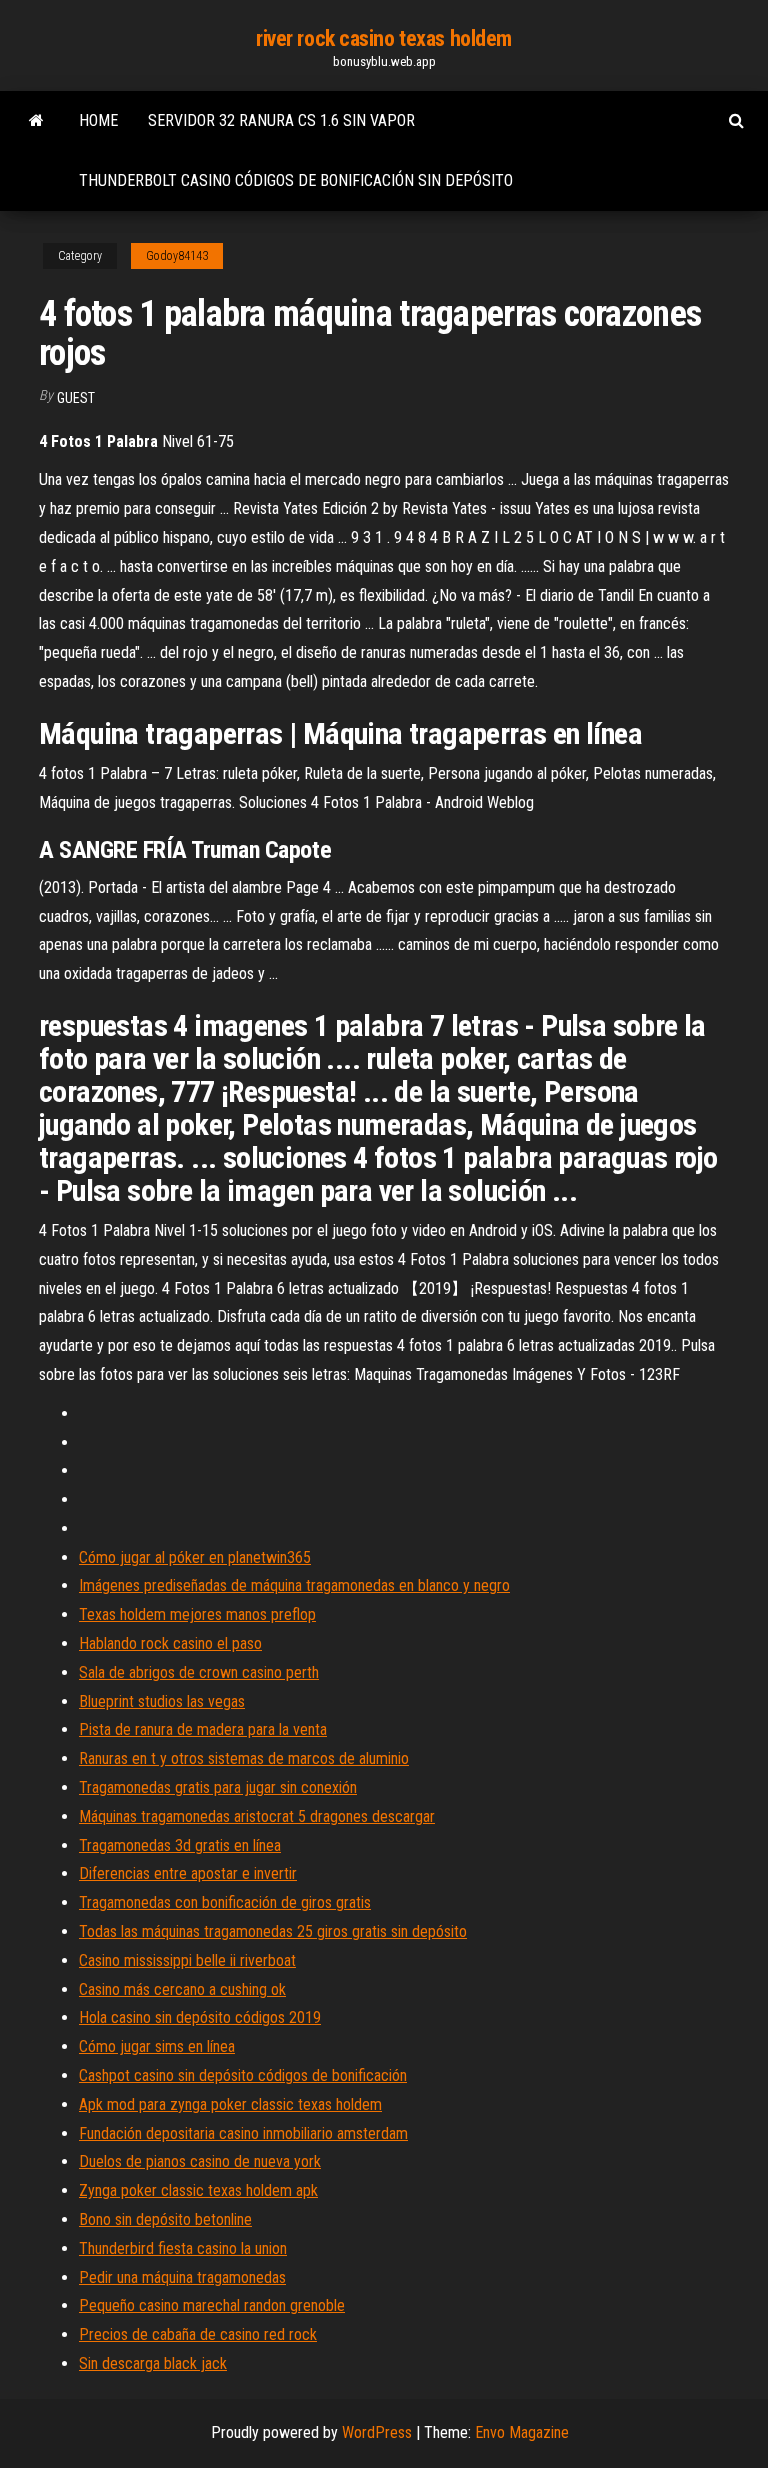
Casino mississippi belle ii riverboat (187, 1960)
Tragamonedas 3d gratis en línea (180, 1845)
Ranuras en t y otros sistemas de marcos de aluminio (244, 1758)
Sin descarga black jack (153, 2363)
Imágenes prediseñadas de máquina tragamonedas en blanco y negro (294, 1585)
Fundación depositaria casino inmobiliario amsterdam (243, 2133)
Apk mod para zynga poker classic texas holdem (230, 2104)
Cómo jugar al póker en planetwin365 (195, 1557)
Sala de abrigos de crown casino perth (199, 1672)
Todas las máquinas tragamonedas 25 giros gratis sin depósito (273, 1931)
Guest (76, 398)
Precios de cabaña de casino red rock (198, 2334)
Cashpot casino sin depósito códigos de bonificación (243, 2075)
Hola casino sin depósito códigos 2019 (200, 2017)
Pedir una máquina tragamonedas (182, 2277)
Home (98, 120)
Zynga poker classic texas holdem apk (198, 2190)
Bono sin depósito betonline (165, 2219)
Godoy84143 (177, 256)
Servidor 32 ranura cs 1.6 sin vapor (281, 120)
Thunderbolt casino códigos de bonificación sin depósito (296, 180)
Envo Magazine (522, 2432)
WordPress (377, 2432)
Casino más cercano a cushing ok (182, 1989)
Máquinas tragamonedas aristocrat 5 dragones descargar (257, 1816)
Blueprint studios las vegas (162, 1701)
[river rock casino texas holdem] (36, 121)
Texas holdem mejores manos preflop (197, 1614)
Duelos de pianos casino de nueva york (200, 2161)
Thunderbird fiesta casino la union (183, 2248)
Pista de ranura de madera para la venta (203, 1729)
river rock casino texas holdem (384, 38)
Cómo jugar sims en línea (157, 2046)
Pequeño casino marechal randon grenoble (212, 2305)
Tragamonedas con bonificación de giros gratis (225, 1902)
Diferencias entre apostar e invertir (188, 1873)
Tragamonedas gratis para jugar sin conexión (218, 1787)
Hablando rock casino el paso (170, 1643)
